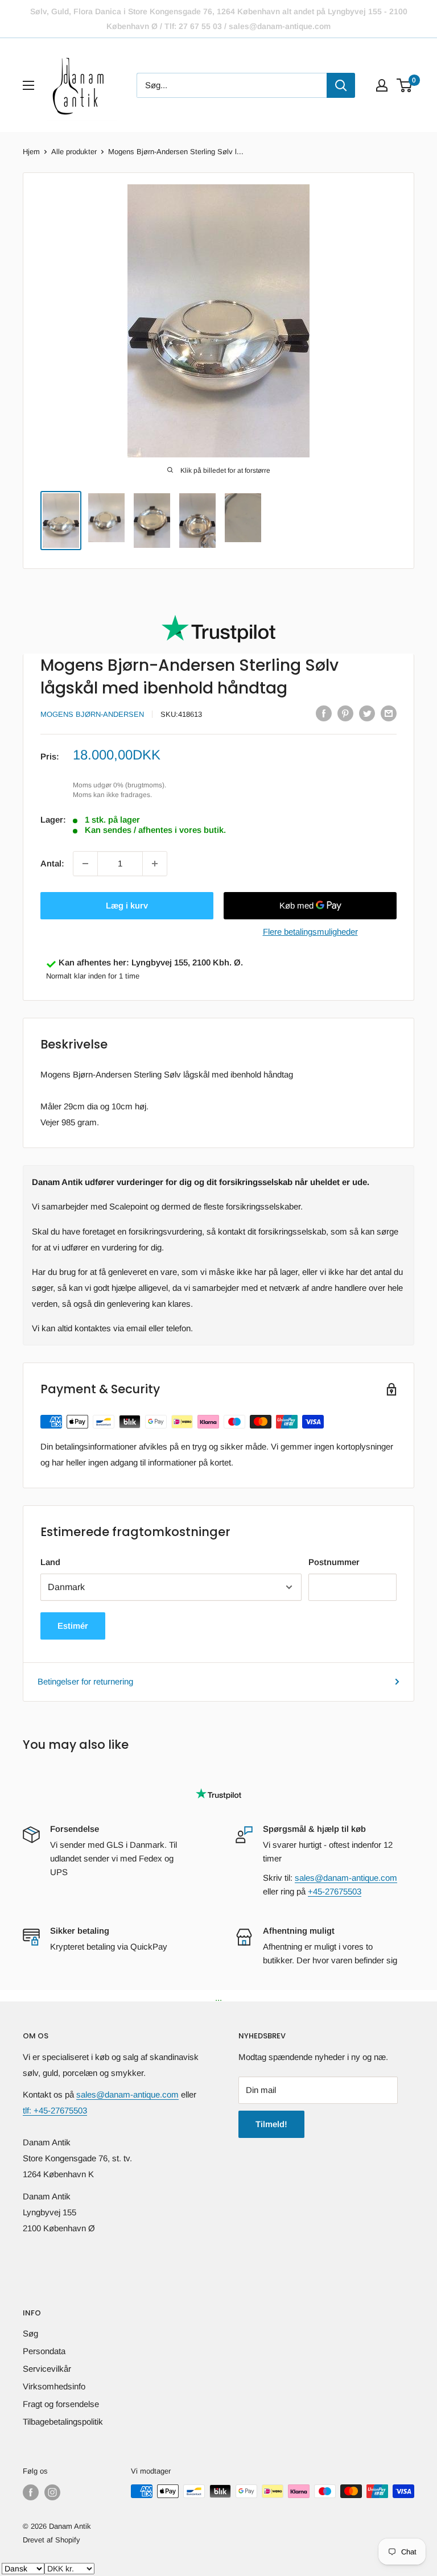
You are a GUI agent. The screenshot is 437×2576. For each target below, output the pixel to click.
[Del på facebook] (324, 713)
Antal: (52, 863)
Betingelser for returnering (85, 1681)
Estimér (73, 1626)
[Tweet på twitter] (367, 713)
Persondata (44, 2351)
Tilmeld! (271, 2124)
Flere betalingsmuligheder (310, 932)
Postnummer (334, 1562)
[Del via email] (389, 713)
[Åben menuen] (28, 85)
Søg (30, 2333)
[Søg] (341, 85)
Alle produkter (74, 152)
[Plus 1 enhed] (155, 864)
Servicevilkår (47, 2369)
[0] (405, 85)
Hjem (31, 152)
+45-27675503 (335, 1891)
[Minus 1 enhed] (85, 864)
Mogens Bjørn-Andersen (92, 714)
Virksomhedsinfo (54, 2386)
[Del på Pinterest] (345, 713)
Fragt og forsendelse (61, 2404)
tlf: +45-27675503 (55, 2110)
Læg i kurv (127, 905)
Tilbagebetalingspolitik (63, 2422)
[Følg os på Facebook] (31, 2492)
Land (50, 1562)
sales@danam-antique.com (346, 1878)
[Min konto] (382, 85)
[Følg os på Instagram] (52, 2492)
